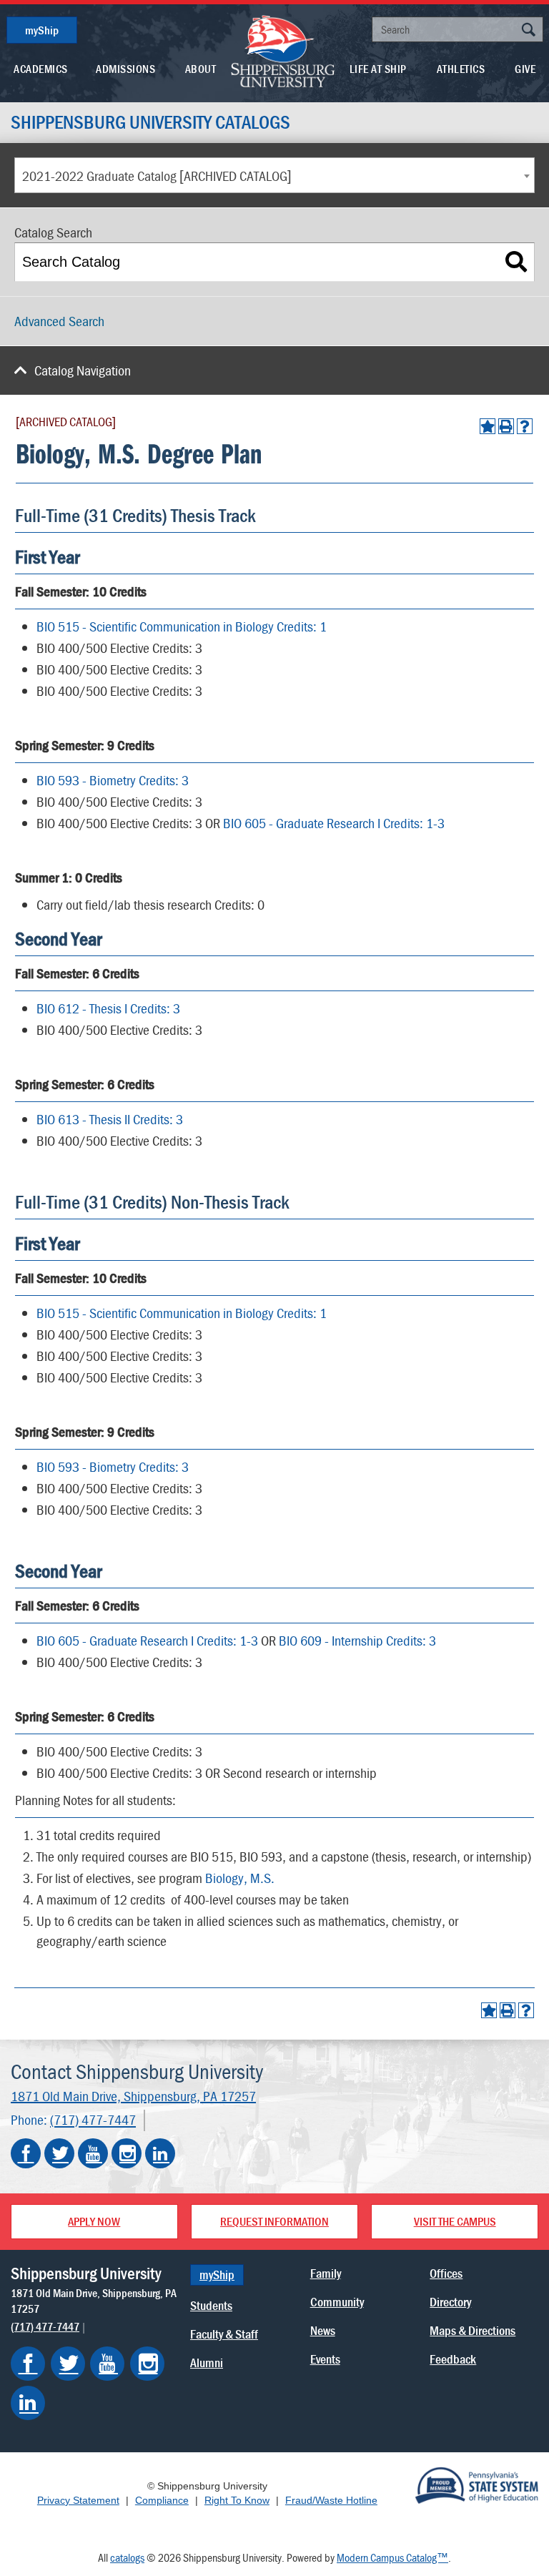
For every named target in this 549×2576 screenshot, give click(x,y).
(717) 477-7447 (93, 2120)
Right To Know (237, 2500)
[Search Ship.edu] (528, 31)
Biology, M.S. (240, 1878)
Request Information (274, 2221)
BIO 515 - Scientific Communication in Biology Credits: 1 (182, 626)
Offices (446, 2273)
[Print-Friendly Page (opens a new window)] (506, 426)
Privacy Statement (78, 2500)
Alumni (207, 2363)
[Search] (516, 262)
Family (326, 2273)
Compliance (162, 2500)
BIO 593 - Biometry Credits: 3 (113, 780)
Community (337, 2302)
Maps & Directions (473, 2330)
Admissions (125, 69)
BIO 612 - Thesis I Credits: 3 (108, 1008)
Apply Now (94, 2221)
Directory (450, 2302)
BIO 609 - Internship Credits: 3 (357, 1640)
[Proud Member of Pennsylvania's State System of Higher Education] (476, 2484)
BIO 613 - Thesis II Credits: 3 (110, 1119)
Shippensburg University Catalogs (150, 122)
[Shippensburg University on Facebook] (26, 2153)
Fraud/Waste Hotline (331, 2500)
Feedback (453, 2359)
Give (525, 69)
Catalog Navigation (83, 370)
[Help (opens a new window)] (525, 426)
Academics (41, 69)
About (201, 69)
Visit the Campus (455, 2221)
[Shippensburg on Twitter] (68, 2364)
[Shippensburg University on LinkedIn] (160, 2153)
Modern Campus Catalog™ (392, 2557)
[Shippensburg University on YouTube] (93, 2153)
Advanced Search (59, 321)
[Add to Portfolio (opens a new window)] (488, 426)
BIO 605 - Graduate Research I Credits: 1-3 (334, 823)
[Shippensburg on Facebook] (28, 2364)
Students (211, 2305)
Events (325, 2359)
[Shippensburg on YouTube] (107, 2364)
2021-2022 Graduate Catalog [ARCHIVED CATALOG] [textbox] (157, 176)
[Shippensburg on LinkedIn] (28, 2403)
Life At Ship (378, 69)
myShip (42, 30)
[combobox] (274, 175)
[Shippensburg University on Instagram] (127, 2153)
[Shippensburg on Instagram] (147, 2364)
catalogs (127, 2557)
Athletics (461, 69)
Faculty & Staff (224, 2334)
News (323, 2330)
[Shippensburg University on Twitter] (59, 2153)
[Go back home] (283, 50)
